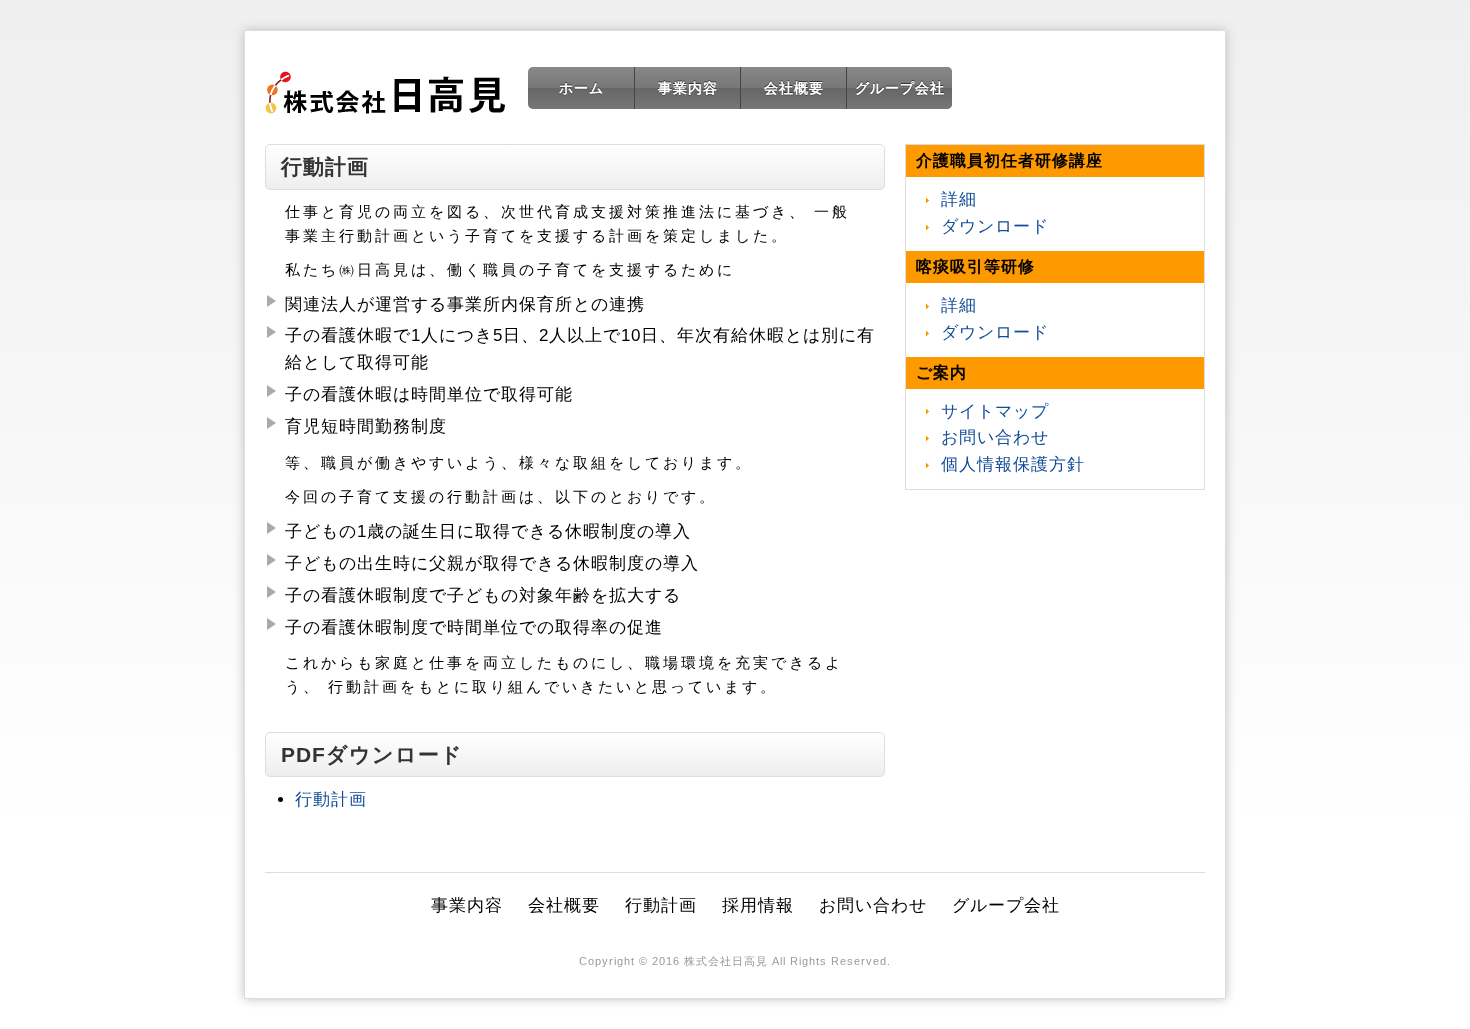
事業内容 (688, 88)
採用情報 (758, 905)
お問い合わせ (995, 437)
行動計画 (331, 799)
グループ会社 (900, 88)
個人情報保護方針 (1013, 464)
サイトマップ (995, 411)
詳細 (959, 199)
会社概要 (794, 88)
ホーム (581, 88)
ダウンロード (995, 226)
